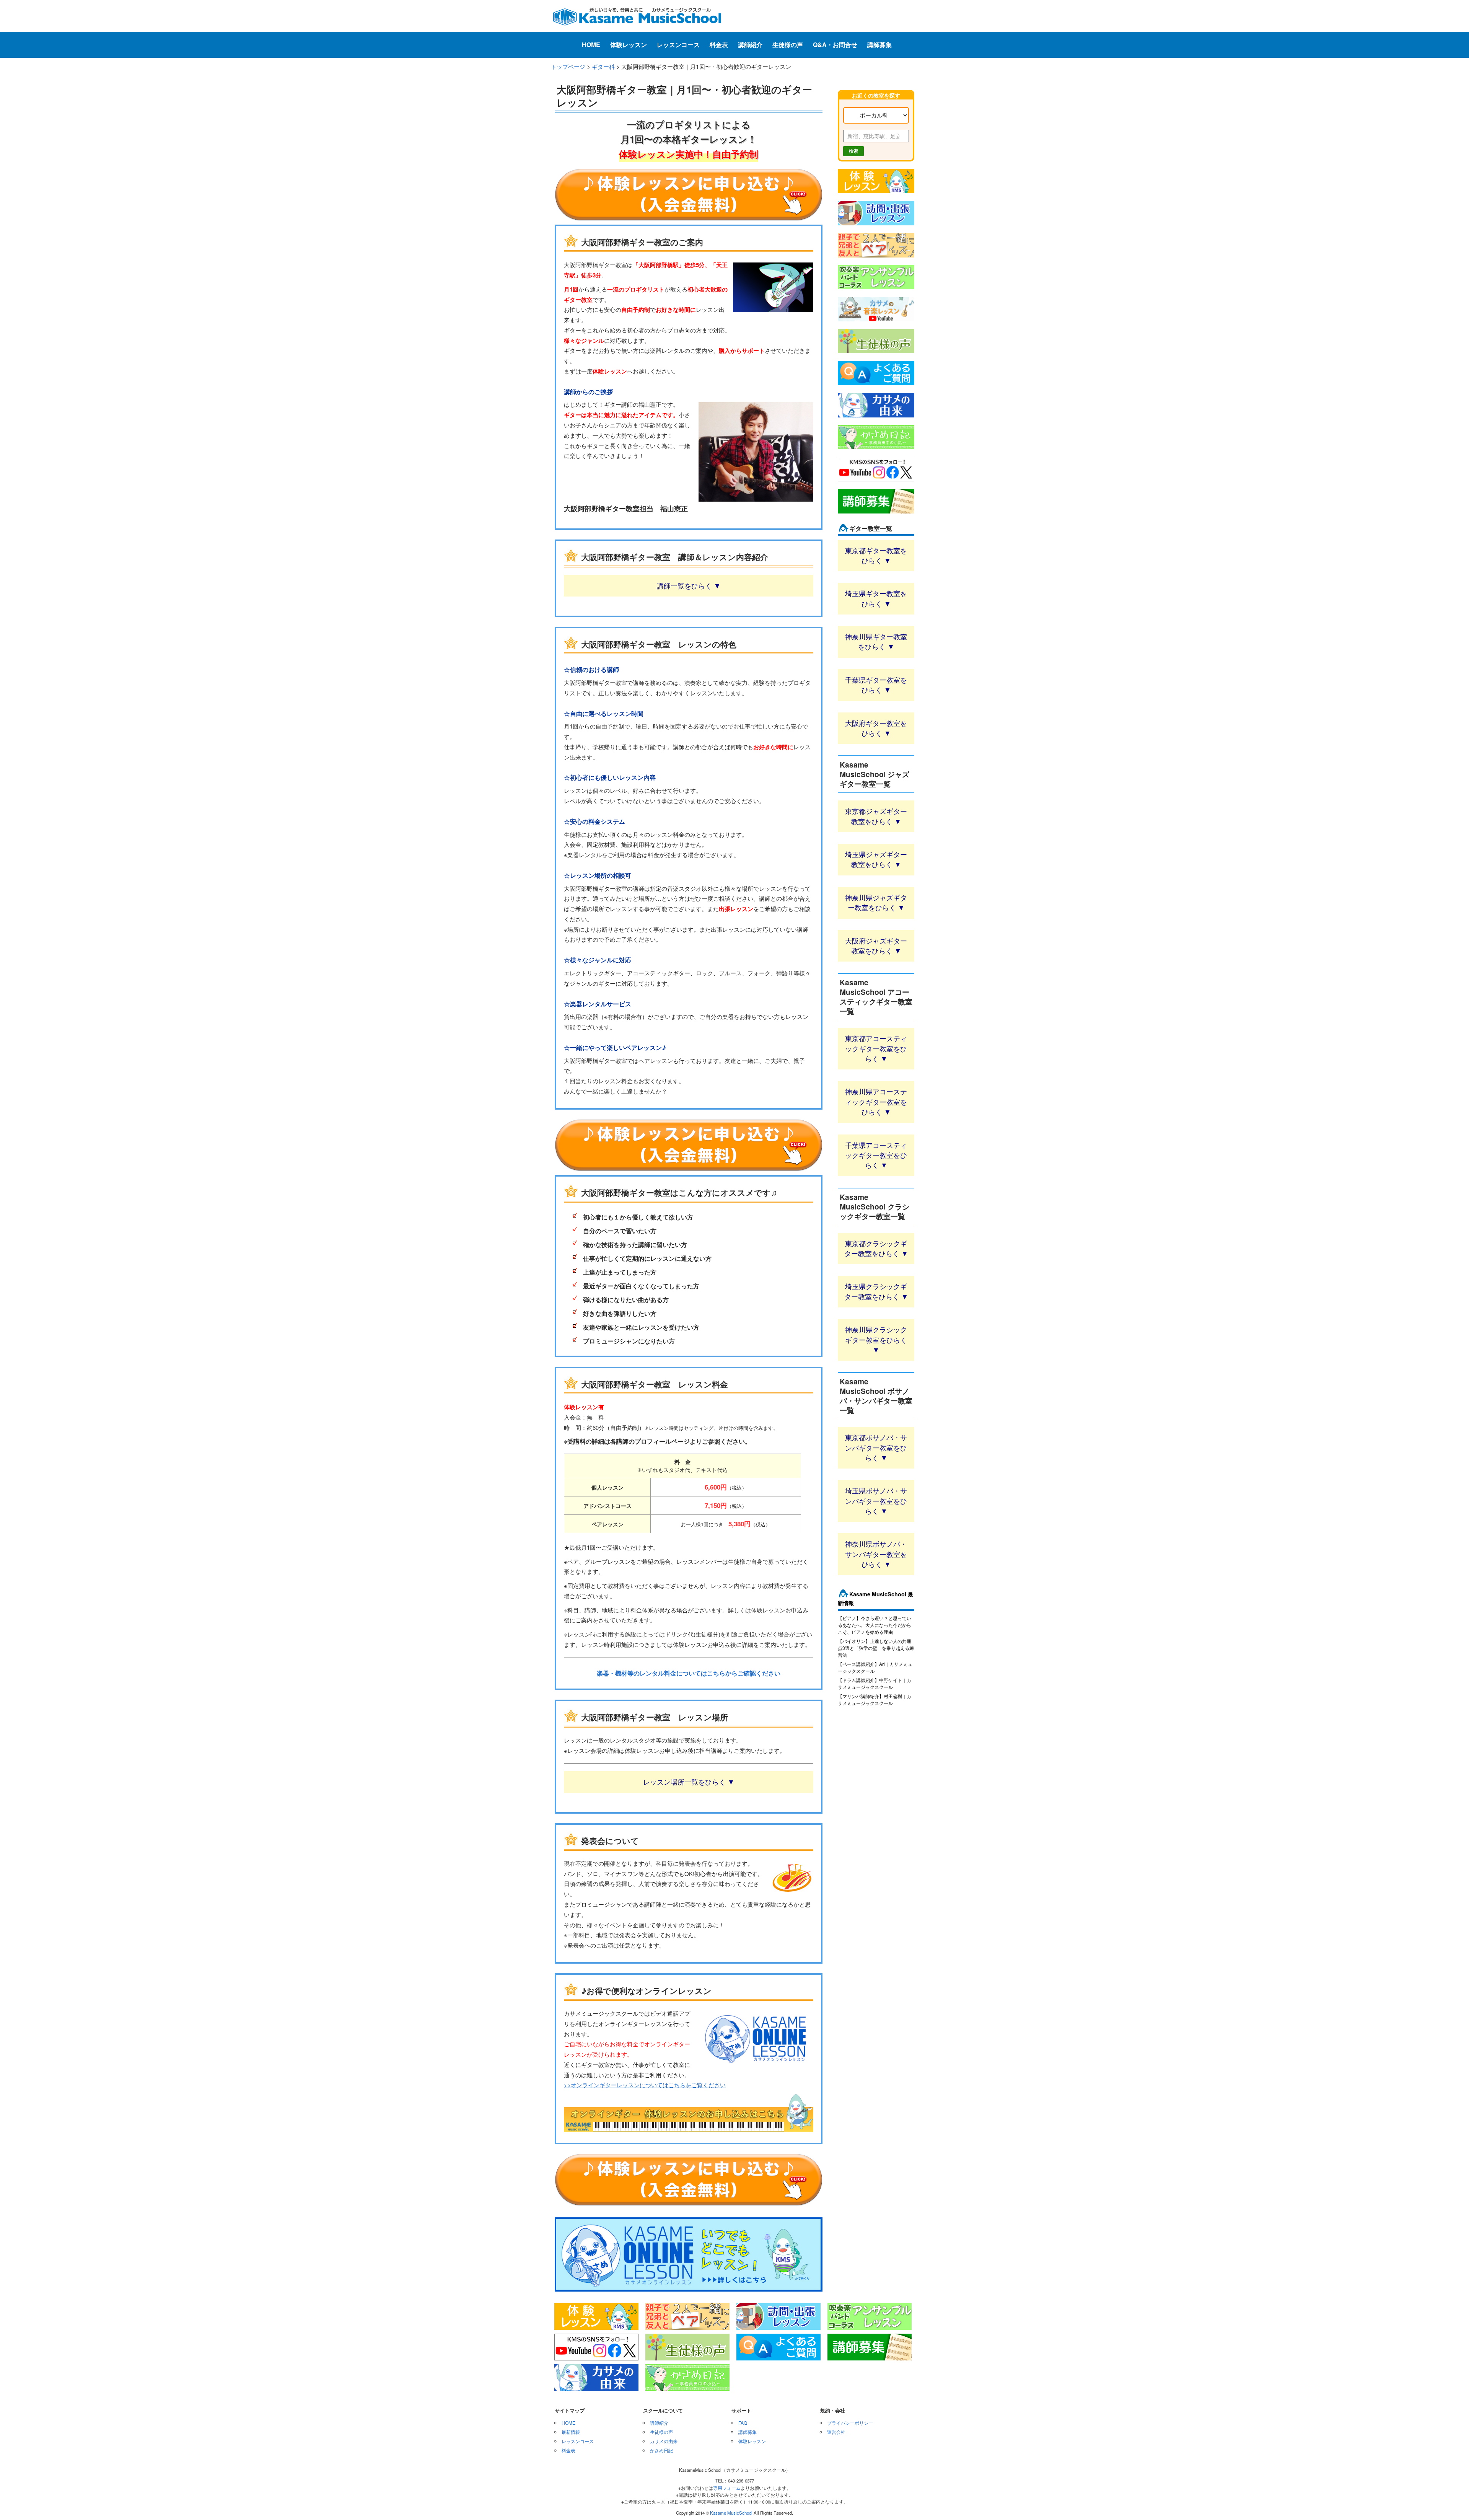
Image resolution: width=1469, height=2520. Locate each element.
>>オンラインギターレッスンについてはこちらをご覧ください (645, 2085)
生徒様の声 (788, 45)
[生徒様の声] (876, 354)
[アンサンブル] (876, 290)
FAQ (743, 2423)
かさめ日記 (661, 2450)
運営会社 (836, 2432)
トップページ (568, 66)
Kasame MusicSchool (731, 2513)
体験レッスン (629, 45)
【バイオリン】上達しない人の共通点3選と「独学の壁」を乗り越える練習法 (876, 1648)
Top (1451, 2502)
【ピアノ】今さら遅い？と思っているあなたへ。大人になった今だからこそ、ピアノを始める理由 (875, 1625)
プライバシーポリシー (850, 2423)
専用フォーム (727, 2488)
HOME (591, 45)
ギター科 (603, 66)
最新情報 (571, 2432)
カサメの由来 (664, 2441)
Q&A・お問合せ (835, 45)
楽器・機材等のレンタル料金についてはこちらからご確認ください (689, 1673)
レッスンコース (678, 45)
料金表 (719, 45)
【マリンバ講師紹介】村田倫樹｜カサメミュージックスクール (875, 1699)
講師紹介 (750, 45)
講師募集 (879, 45)
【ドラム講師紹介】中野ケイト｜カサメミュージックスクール (875, 1683)
